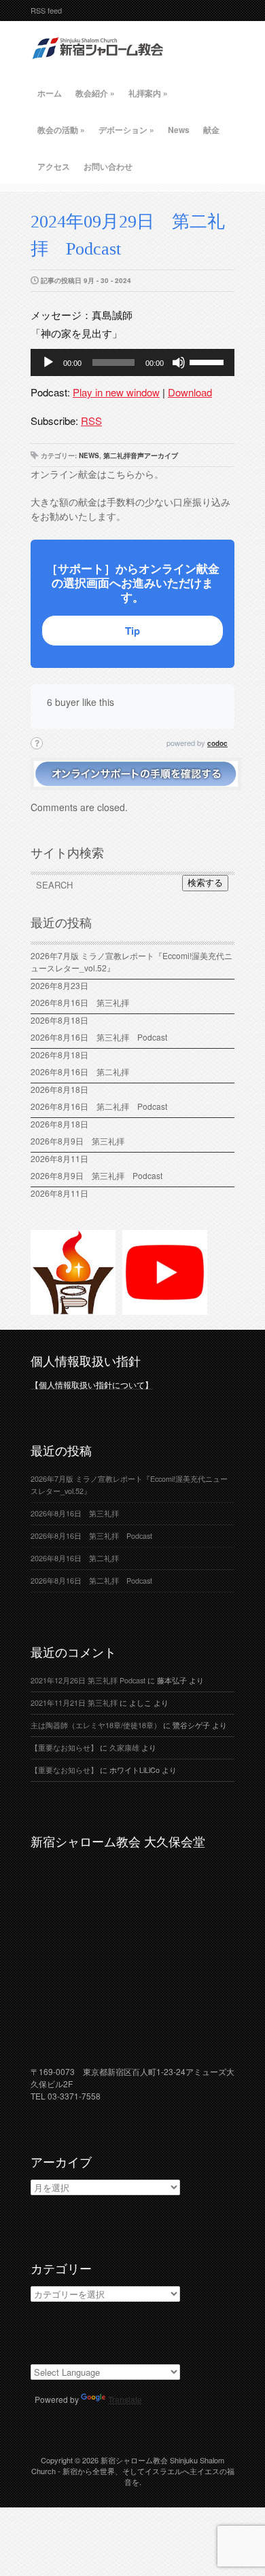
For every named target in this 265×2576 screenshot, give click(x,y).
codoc (217, 743)
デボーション (126, 130)
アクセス (54, 166)
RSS (91, 421)
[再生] (48, 362)
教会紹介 (95, 93)
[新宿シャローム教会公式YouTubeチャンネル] (165, 1309)
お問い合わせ (108, 166)
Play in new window (116, 392)
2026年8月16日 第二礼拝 (84, 1071)
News (179, 130)
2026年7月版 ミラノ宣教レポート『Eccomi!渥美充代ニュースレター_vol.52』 (131, 962)
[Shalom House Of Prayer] (73, 1309)
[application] (132, 362)
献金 (211, 130)
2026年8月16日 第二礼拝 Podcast (99, 1106)
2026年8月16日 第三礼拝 (84, 1002)
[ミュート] (179, 362)
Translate (125, 2399)
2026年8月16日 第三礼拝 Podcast (99, 1037)
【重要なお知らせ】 (64, 1748)
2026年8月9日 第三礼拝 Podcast (96, 1175)
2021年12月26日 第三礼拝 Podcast (88, 1680)
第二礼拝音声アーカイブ (141, 455)
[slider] (209, 361)
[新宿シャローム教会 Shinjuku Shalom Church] (99, 64)
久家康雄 (124, 1748)
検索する (205, 883)
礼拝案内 (148, 93)
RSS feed (46, 10)
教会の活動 (61, 130)
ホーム (50, 93)
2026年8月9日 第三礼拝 (77, 1141)
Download (190, 392)
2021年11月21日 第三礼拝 (74, 1703)
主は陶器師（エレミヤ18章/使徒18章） (96, 1725)
